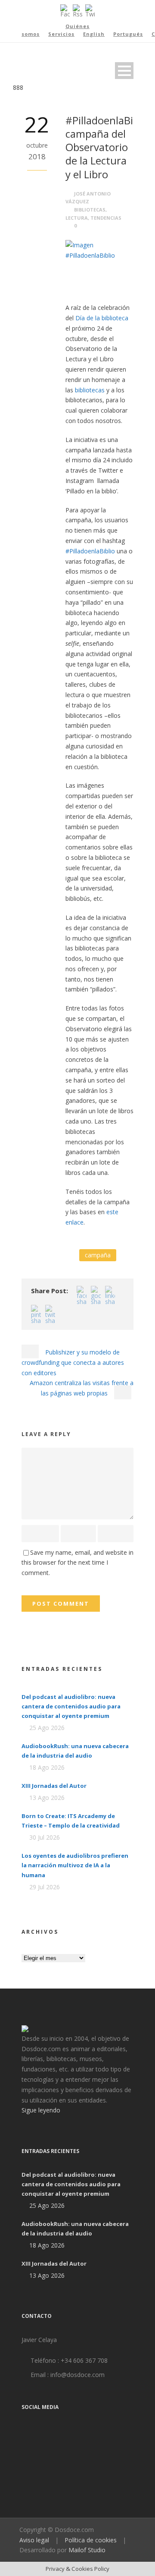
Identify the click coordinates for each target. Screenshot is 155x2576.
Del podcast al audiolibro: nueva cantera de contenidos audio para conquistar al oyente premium (71, 1706)
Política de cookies (91, 2540)
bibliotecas (90, 390)
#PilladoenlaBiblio (90, 551)
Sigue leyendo (41, 2110)
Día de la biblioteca (102, 318)
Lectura (77, 218)
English (94, 34)
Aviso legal (34, 2540)
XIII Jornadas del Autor (54, 1786)
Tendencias (106, 218)
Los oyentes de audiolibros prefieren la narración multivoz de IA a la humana (75, 1865)
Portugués (128, 34)
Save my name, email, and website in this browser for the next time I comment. (77, 1563)
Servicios (61, 34)
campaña (98, 1255)
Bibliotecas (90, 210)
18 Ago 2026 (47, 1767)
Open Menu (124, 71)
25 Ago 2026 (47, 1728)
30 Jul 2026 (45, 1837)
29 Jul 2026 (45, 1887)
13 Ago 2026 (47, 1798)
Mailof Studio (87, 2550)
